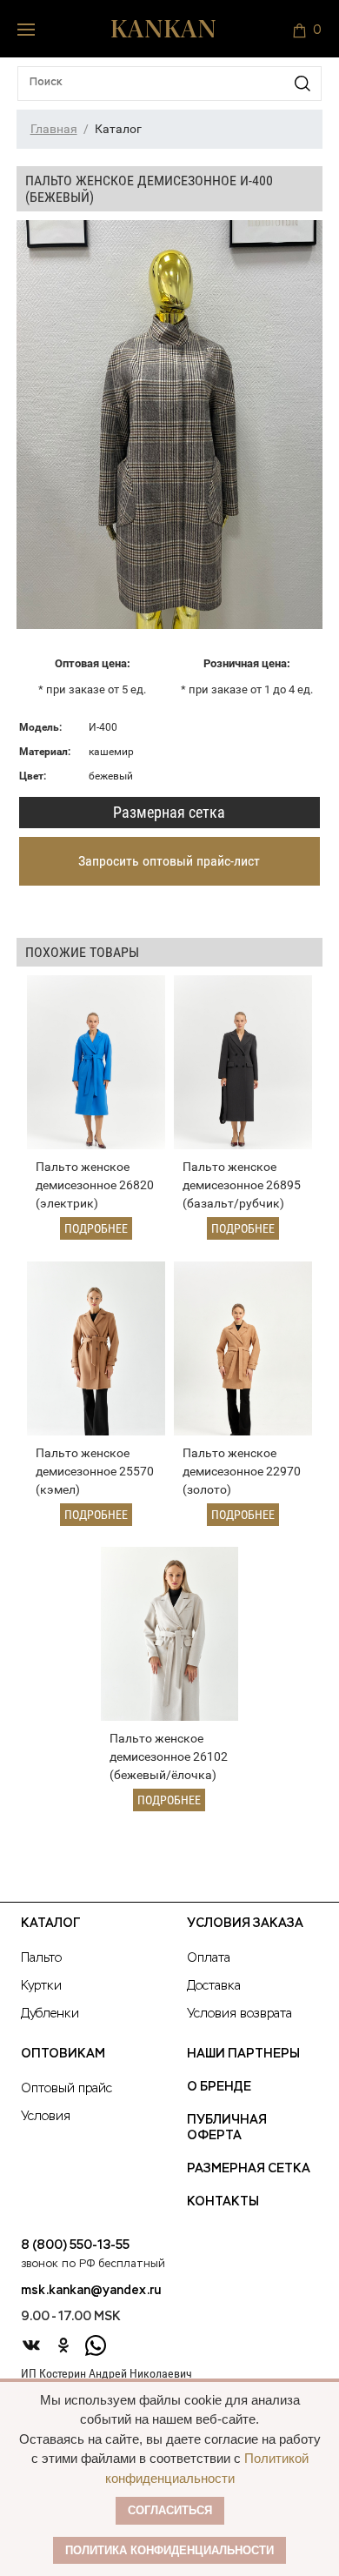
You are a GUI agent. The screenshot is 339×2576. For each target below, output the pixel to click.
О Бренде (219, 2087)
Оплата (209, 1958)
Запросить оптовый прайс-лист (169, 861)
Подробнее (96, 1228)
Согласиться (170, 2510)
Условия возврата (239, 2014)
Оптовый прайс (66, 2089)
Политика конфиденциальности (169, 2550)
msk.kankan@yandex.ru (91, 2291)
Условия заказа (245, 1924)
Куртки (41, 1986)
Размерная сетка (169, 812)
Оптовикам (63, 2054)
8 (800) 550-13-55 (75, 2245)
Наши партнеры (243, 2054)
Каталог (50, 1924)
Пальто (41, 1958)
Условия (46, 2117)
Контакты (223, 2202)
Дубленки (50, 2014)
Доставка (214, 1986)
